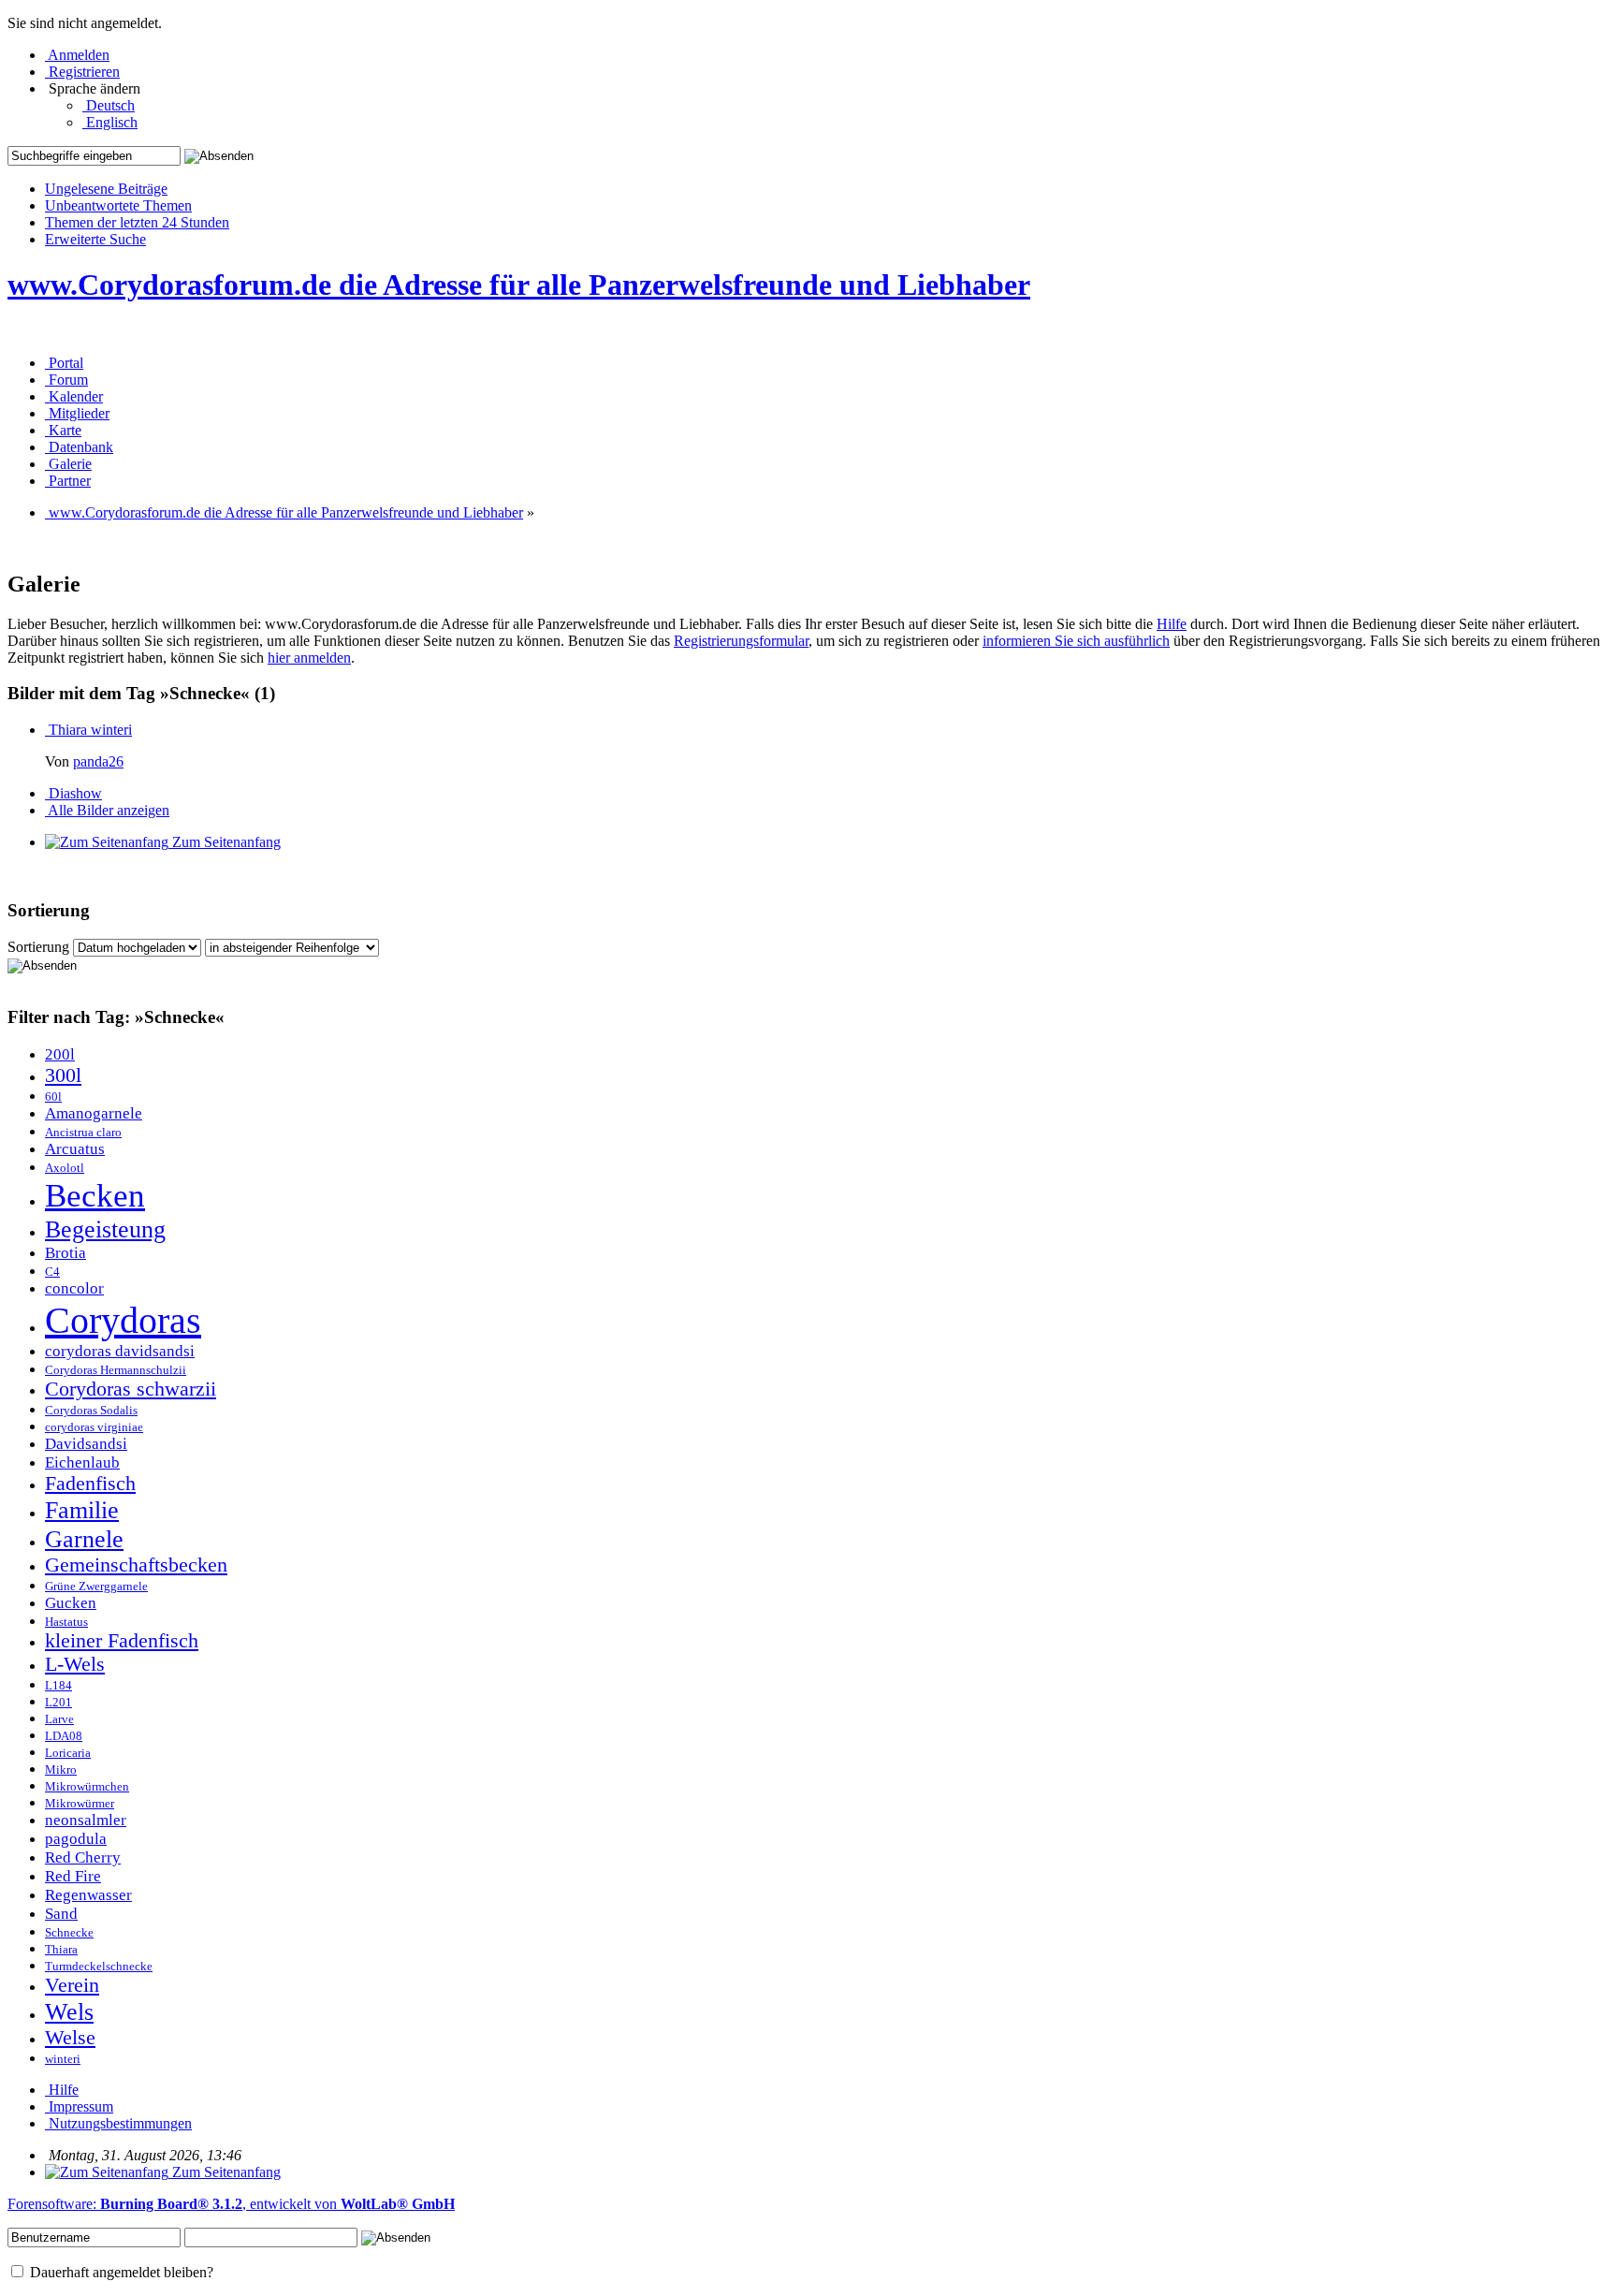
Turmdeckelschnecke (99, 1967)
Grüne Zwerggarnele (96, 1587)
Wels (69, 2011)
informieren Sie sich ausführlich (1076, 641)
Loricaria (68, 1753)
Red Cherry (83, 1857)
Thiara (61, 1950)
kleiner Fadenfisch (122, 1641)
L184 (58, 1686)
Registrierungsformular (741, 641)
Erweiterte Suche (95, 239)
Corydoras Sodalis (91, 1411)
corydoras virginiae (94, 1427)
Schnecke (69, 1933)
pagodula (76, 1839)
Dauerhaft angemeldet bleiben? (120, 2272)
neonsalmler (86, 1820)
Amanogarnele (94, 1113)
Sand (61, 1914)
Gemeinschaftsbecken (136, 1565)
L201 (58, 1703)
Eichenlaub (82, 1462)
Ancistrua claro (83, 1133)
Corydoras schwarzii (131, 1389)
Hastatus (66, 1622)
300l (63, 1075)
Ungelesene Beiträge (106, 189)
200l (60, 1054)
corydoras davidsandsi (120, 1351)
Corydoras (123, 1320)
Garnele (84, 1539)
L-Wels (75, 1664)
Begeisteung (105, 1229)
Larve (59, 1719)
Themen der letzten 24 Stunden (137, 222)
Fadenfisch (90, 1484)
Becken (95, 1195)
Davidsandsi (86, 1444)
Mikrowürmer (80, 1804)
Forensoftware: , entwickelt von (231, 2204)
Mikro (61, 1770)
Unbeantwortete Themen (118, 205)
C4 (52, 1272)
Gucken (71, 1603)
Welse (70, 2038)
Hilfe (1172, 624)
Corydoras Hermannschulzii (116, 1370)
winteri (63, 2059)
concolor (74, 1288)
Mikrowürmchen (87, 1787)
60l (53, 1097)
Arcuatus (75, 1149)
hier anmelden (309, 658)
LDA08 (64, 1736)
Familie (82, 1510)
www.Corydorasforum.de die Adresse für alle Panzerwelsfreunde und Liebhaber (519, 285)
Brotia (66, 1253)
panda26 (98, 761)
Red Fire (73, 1876)
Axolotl (65, 1168)
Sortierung (38, 947)
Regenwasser (88, 1895)
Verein (72, 1985)
